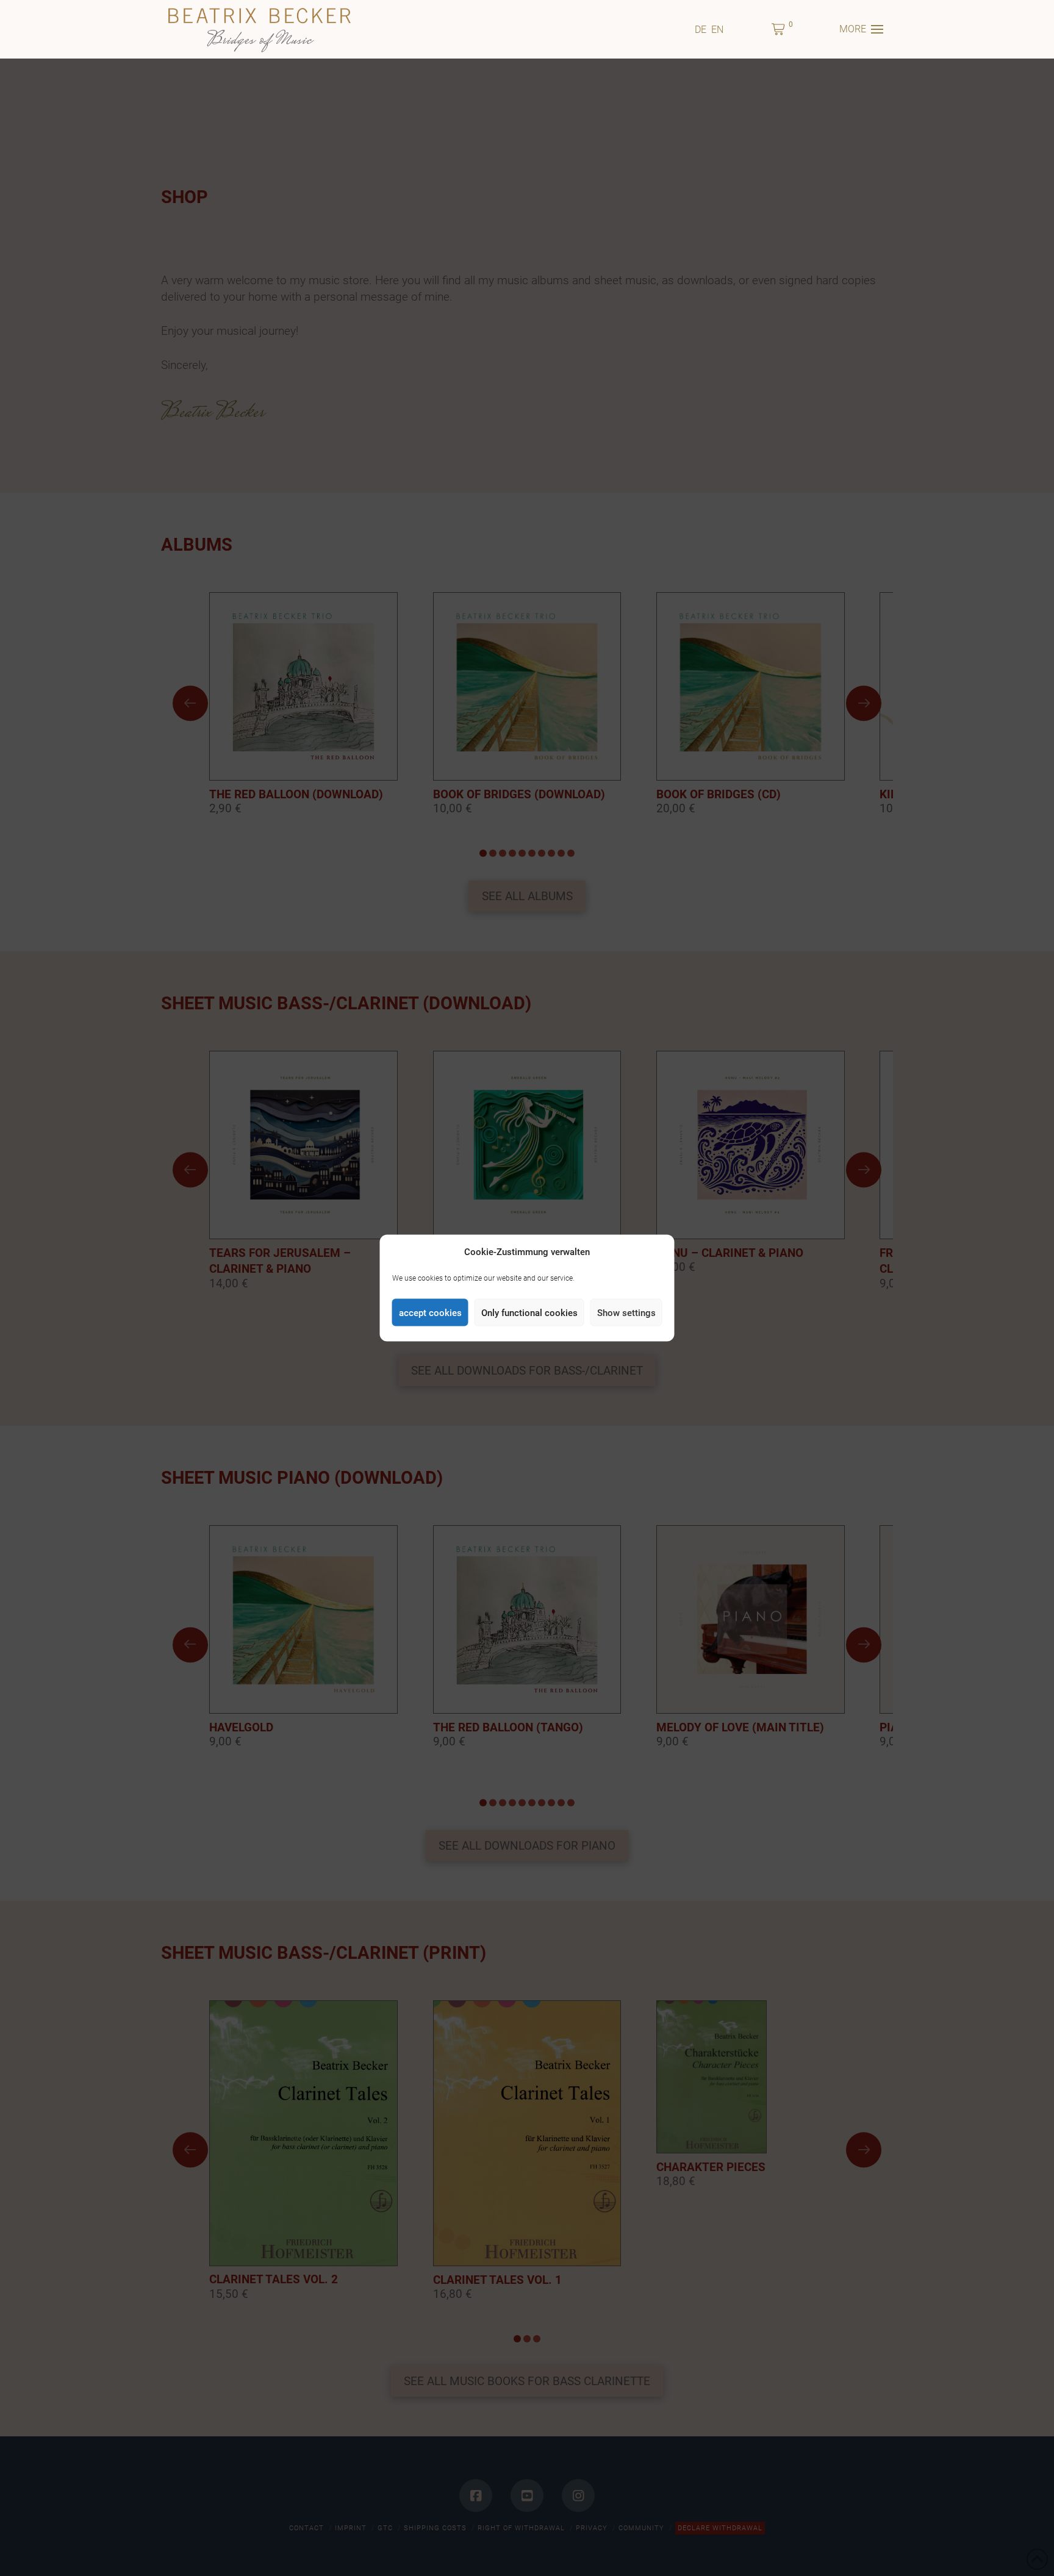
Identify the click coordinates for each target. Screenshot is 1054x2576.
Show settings (626, 1312)
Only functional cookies (529, 1312)
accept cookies (430, 1312)
